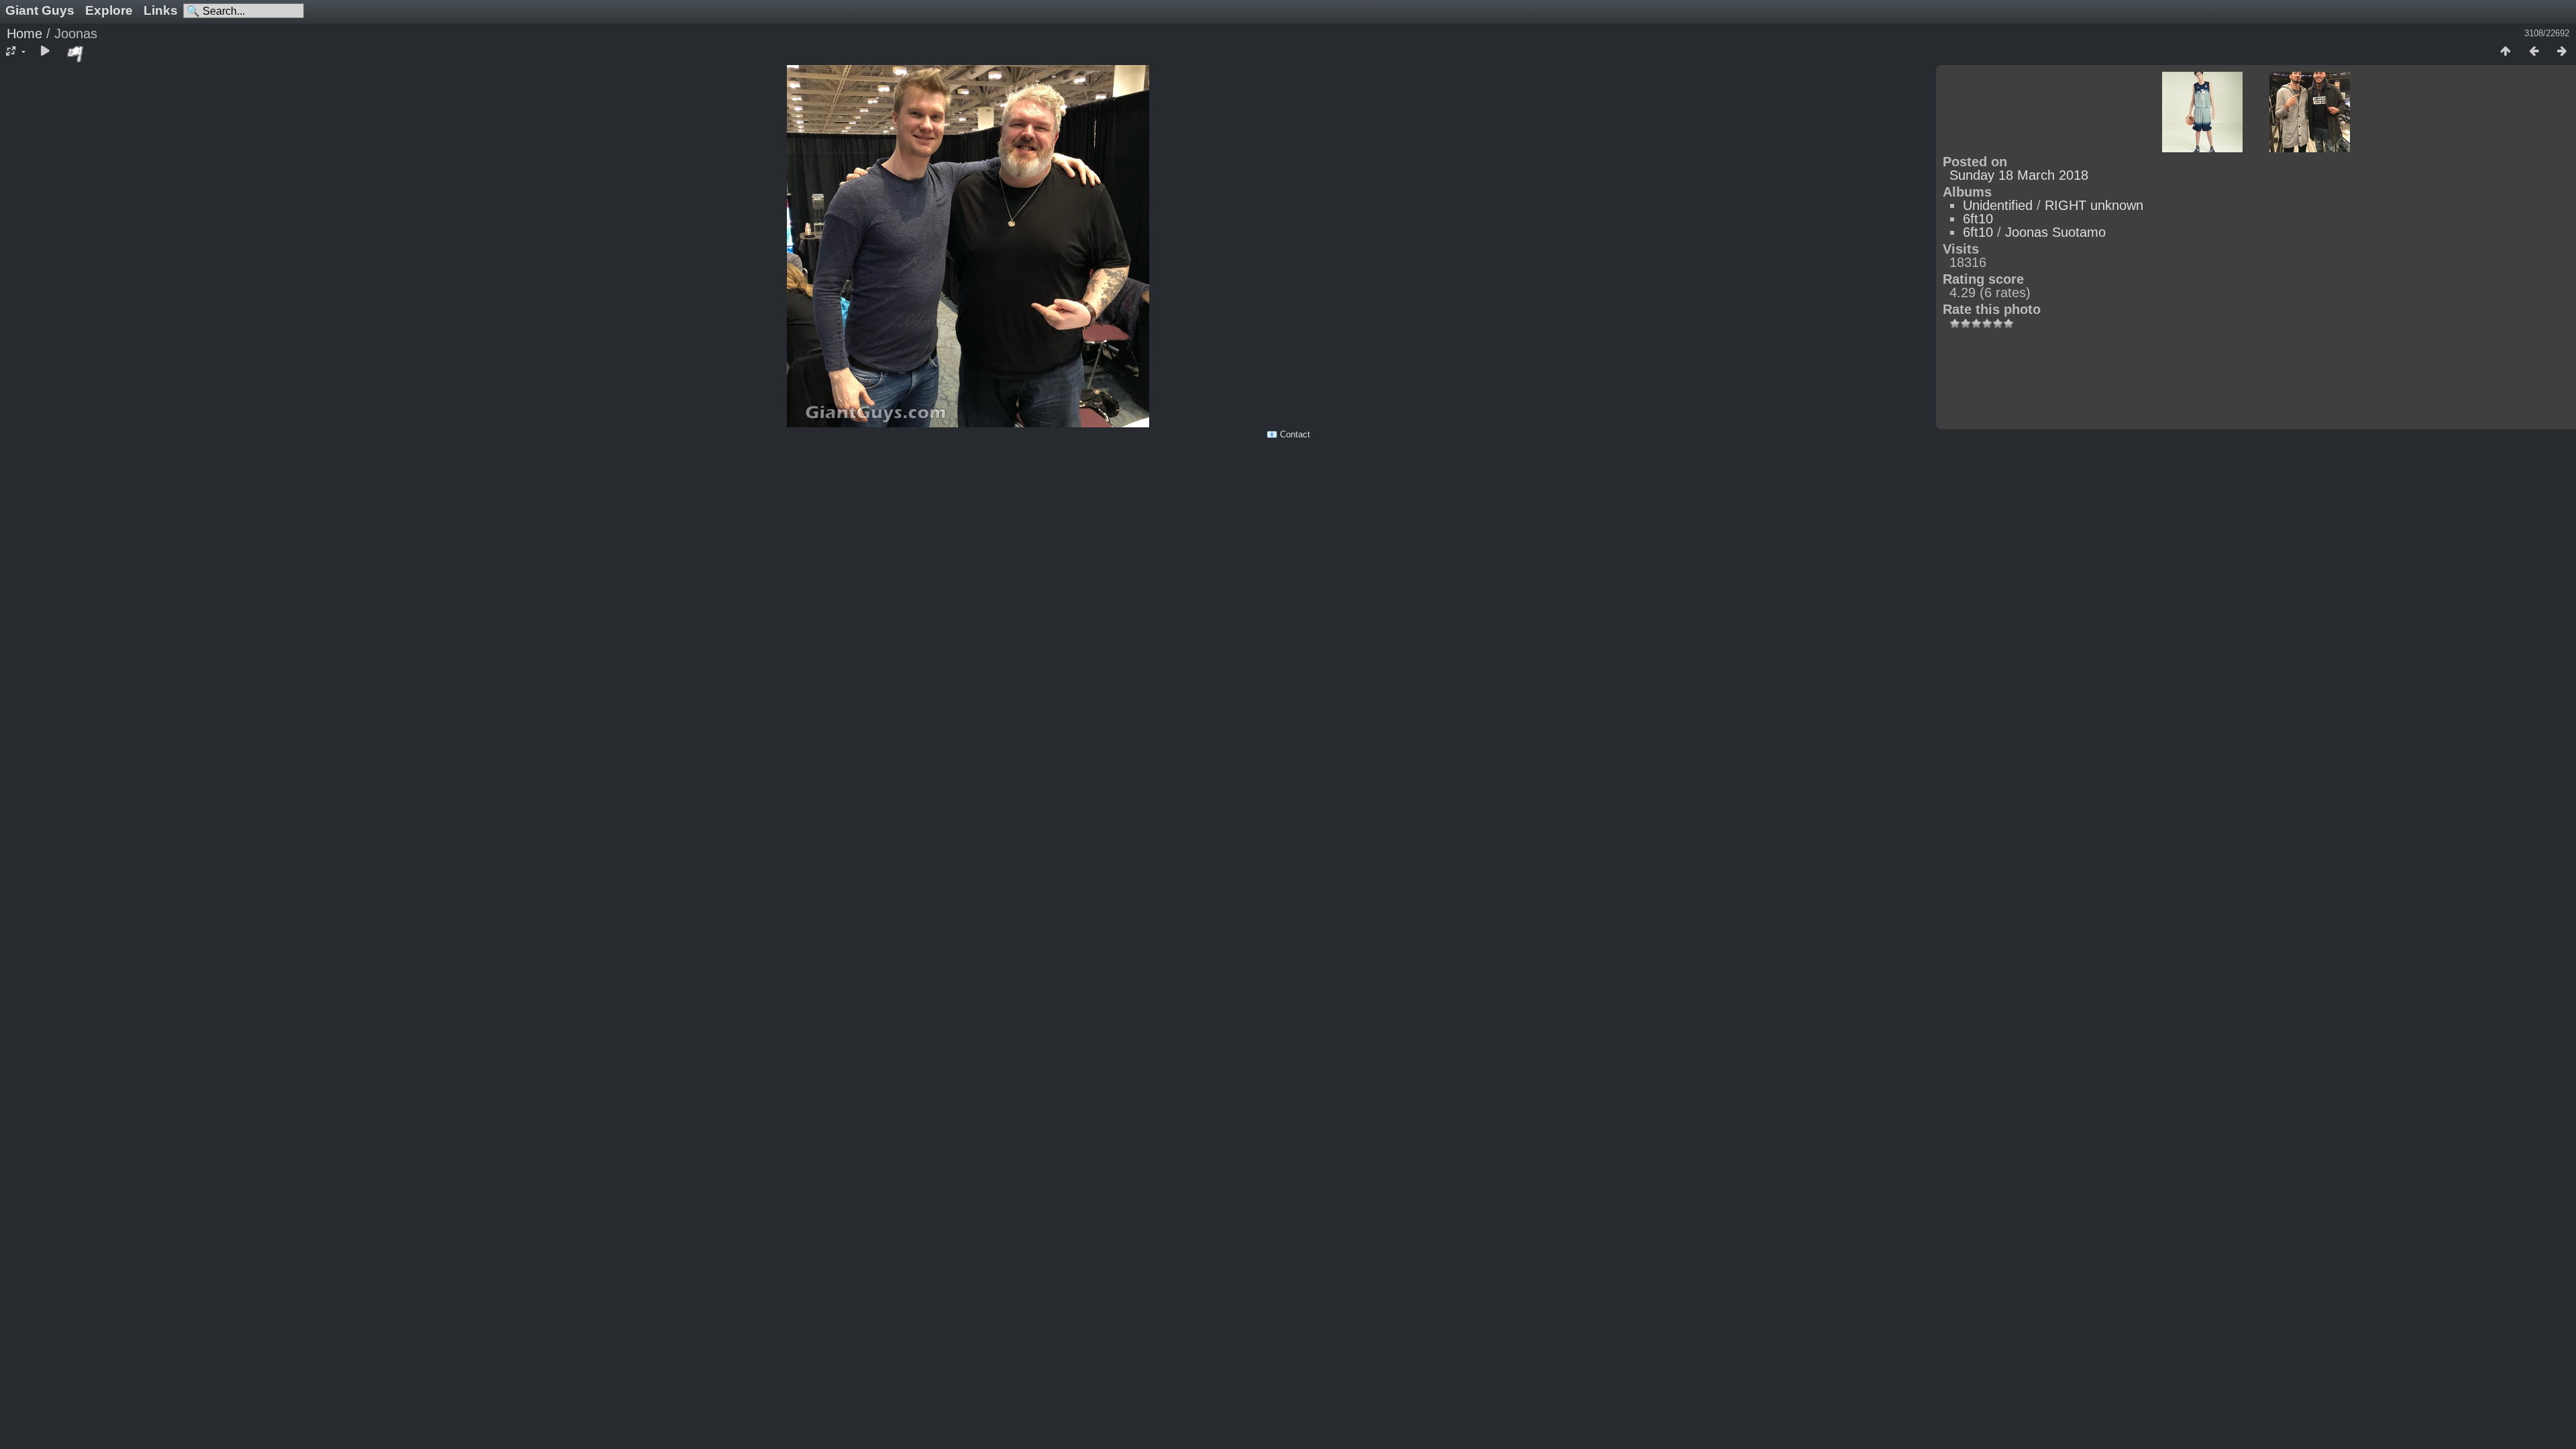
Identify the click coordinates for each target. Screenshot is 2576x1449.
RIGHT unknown (2094, 205)
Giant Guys (40, 10)
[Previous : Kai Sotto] (2534, 52)
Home (24, 34)
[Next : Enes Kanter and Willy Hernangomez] (2562, 52)
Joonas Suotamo (2055, 232)
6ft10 (1978, 219)
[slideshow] (45, 52)
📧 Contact (1288, 434)
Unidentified (1998, 205)
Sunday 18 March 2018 (2019, 175)
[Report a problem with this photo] (76, 54)
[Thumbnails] (2506, 52)
